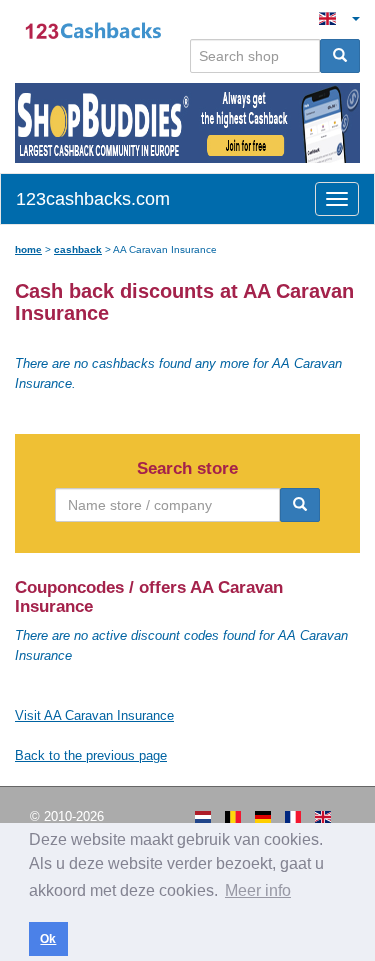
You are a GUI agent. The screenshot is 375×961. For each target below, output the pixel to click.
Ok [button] (48, 939)
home (28, 249)
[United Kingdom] (323, 817)
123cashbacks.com (93, 199)
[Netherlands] (203, 817)
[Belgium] (233, 817)
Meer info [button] (258, 890)
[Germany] (263, 817)
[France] (293, 817)
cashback (78, 249)
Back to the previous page (91, 755)
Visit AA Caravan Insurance (94, 715)
